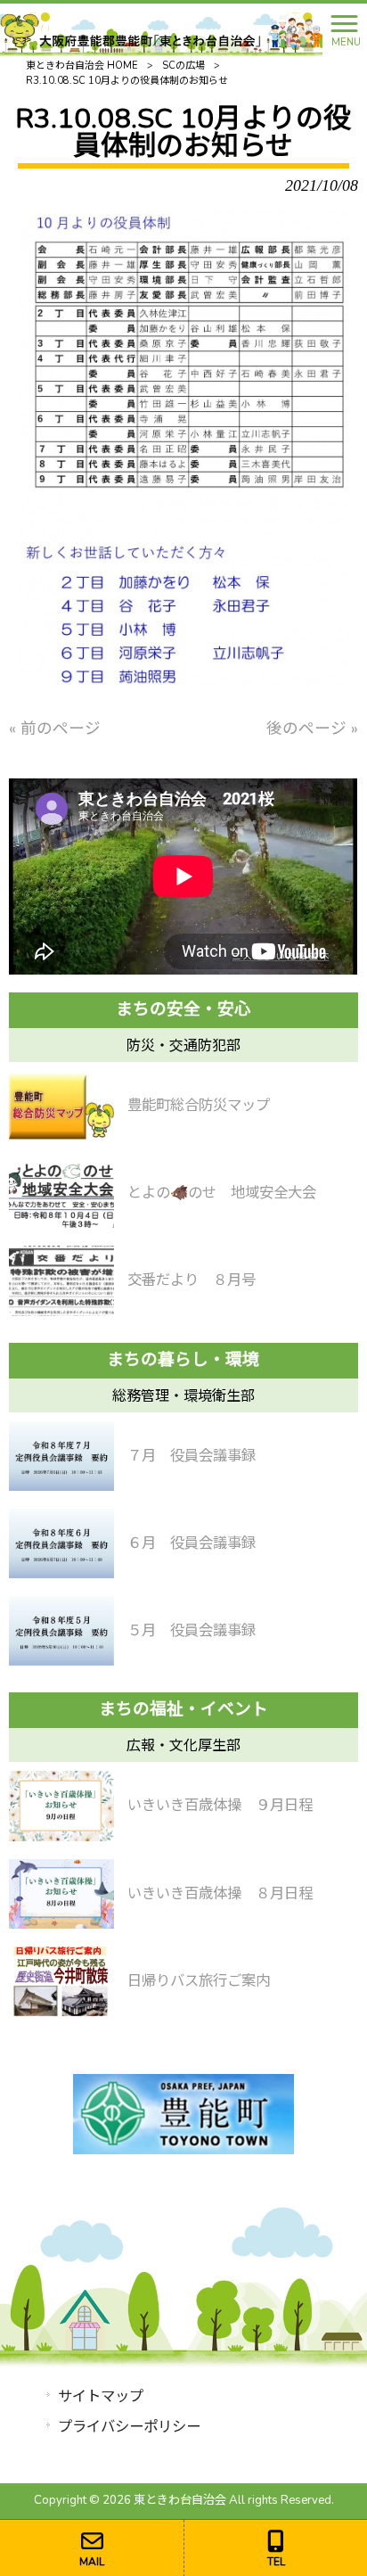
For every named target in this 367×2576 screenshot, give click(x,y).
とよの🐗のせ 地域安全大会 (222, 1193)
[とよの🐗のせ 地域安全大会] (61, 1193)
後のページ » (312, 728)
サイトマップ (101, 2396)
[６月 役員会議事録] (61, 1543)
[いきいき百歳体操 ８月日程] (61, 1894)
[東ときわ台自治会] (161, 29)
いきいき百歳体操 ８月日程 (220, 1893)
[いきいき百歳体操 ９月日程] (61, 1806)
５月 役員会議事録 (192, 1630)
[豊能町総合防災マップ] (61, 1106)
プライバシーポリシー (129, 2427)
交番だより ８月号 (192, 1280)
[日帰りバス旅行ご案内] (61, 1981)
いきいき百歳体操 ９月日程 (220, 1805)
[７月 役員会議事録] (61, 1456)
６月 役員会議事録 (192, 1543)
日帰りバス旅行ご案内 (199, 1981)
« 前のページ (55, 728)
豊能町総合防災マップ (199, 1105)
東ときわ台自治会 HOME (82, 66)
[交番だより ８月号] (61, 1280)
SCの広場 (183, 66)
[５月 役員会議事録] (61, 1631)
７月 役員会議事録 (192, 1456)
